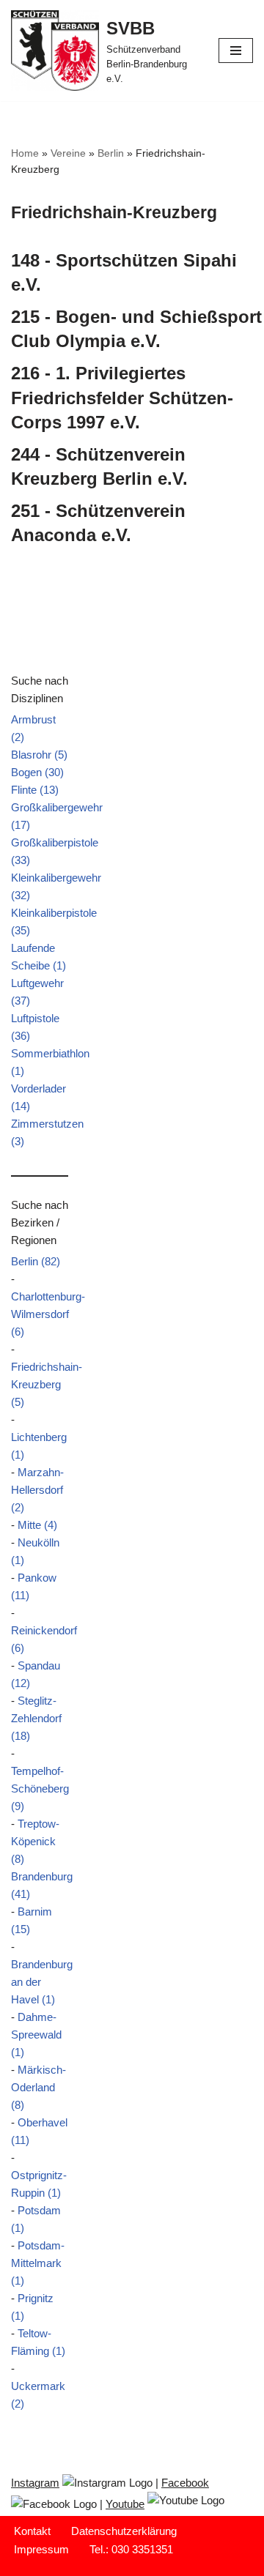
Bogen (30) (37, 772)
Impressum (41, 2549)
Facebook (185, 2483)
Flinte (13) (35, 790)
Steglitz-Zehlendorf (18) (36, 1718)
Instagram (35, 2483)
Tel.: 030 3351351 (131, 2549)
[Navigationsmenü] (236, 51)
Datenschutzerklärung (124, 2531)
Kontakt (32, 2531)
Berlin (111, 153)
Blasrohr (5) (39, 755)
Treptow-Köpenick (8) (35, 1841)
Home (25, 153)
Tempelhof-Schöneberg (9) (40, 1788)
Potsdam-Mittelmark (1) (38, 2263)
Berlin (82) (36, 1261)
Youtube (125, 2504)
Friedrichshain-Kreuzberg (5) (47, 1384)
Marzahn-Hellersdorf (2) (37, 1490)
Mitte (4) (37, 1525)
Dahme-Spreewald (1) (36, 2035)
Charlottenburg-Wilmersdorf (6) (48, 1314)
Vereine (68, 153)
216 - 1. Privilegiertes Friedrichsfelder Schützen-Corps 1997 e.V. (122, 398)
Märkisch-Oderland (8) (38, 2087)
